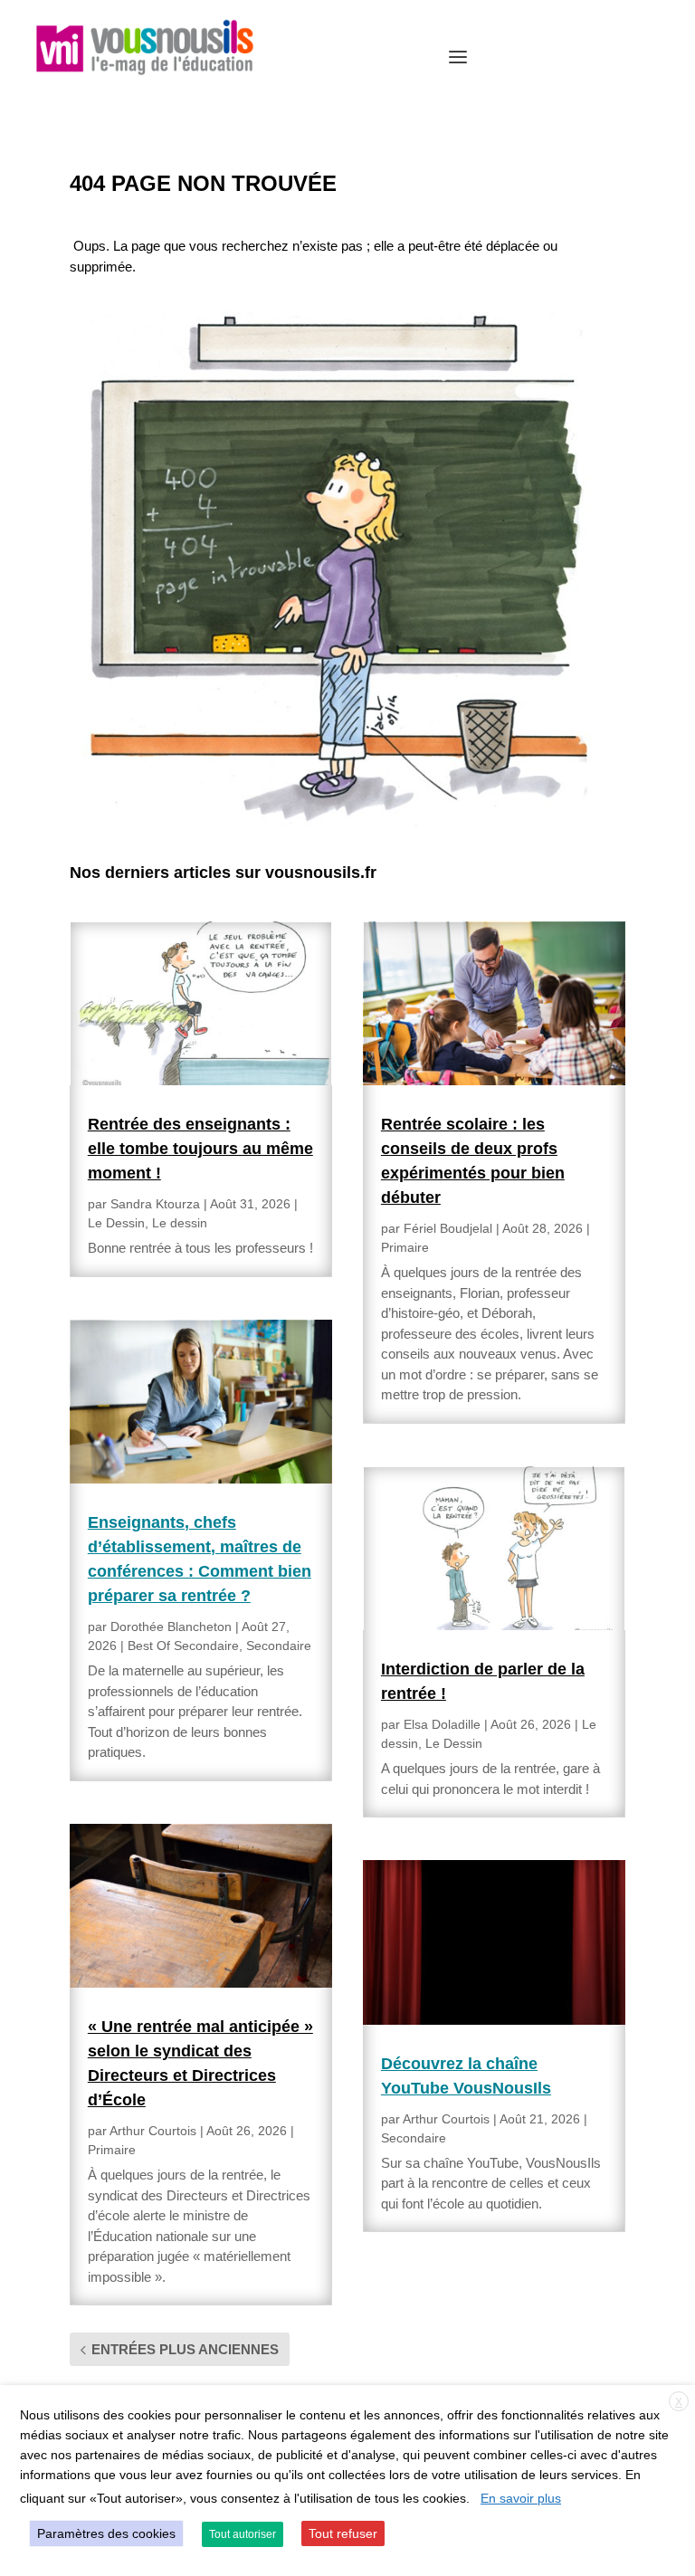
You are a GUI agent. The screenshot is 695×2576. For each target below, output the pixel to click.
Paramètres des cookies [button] (106, 2533)
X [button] (679, 2402)
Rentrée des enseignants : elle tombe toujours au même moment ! (200, 1149)
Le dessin (180, 1223)
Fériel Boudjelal (448, 1228)
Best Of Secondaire (183, 1646)
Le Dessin (116, 1223)
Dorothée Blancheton (171, 1627)
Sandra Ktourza (155, 1204)
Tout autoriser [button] (243, 2534)
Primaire (112, 2150)
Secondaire (279, 1646)
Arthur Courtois (153, 2131)
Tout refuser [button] (343, 2533)
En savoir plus (521, 2498)
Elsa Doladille (442, 1724)
